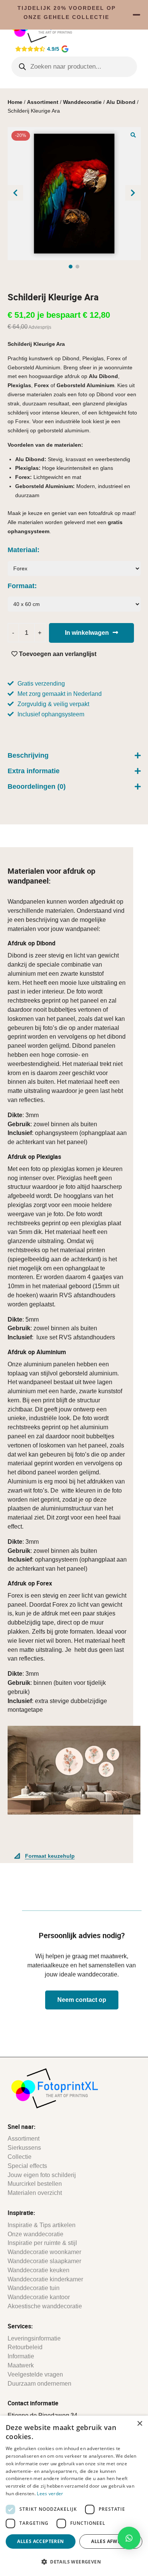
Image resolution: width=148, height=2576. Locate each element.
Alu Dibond (121, 102)
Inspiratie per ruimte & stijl (42, 2243)
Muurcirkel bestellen (35, 2184)
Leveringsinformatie (34, 2338)
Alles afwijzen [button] (111, 2541)
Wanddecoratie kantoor (39, 2297)
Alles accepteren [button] (40, 2541)
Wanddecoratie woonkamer (44, 2252)
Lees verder (50, 2494)
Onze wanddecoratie (35, 2234)
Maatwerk (21, 2365)
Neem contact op (82, 2000)
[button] (133, 135)
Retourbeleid (25, 2347)
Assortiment (43, 102)
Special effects (27, 2166)
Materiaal (22, 550)
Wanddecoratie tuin (34, 2288)
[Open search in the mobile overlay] (74, 67)
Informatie (21, 2356)
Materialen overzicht (35, 2193)
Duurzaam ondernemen (39, 2384)
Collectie (20, 2157)
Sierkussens (24, 2148)
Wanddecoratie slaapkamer (44, 2261)
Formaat (21, 586)
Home (15, 102)
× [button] (139, 2424)
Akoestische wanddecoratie (45, 2306)
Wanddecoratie (82, 102)
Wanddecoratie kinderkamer (45, 2279)
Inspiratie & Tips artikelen (42, 2225)
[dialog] (74, 2496)
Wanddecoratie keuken (39, 2270)
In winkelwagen (87, 633)
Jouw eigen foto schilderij (42, 2175)
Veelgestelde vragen (35, 2374)
